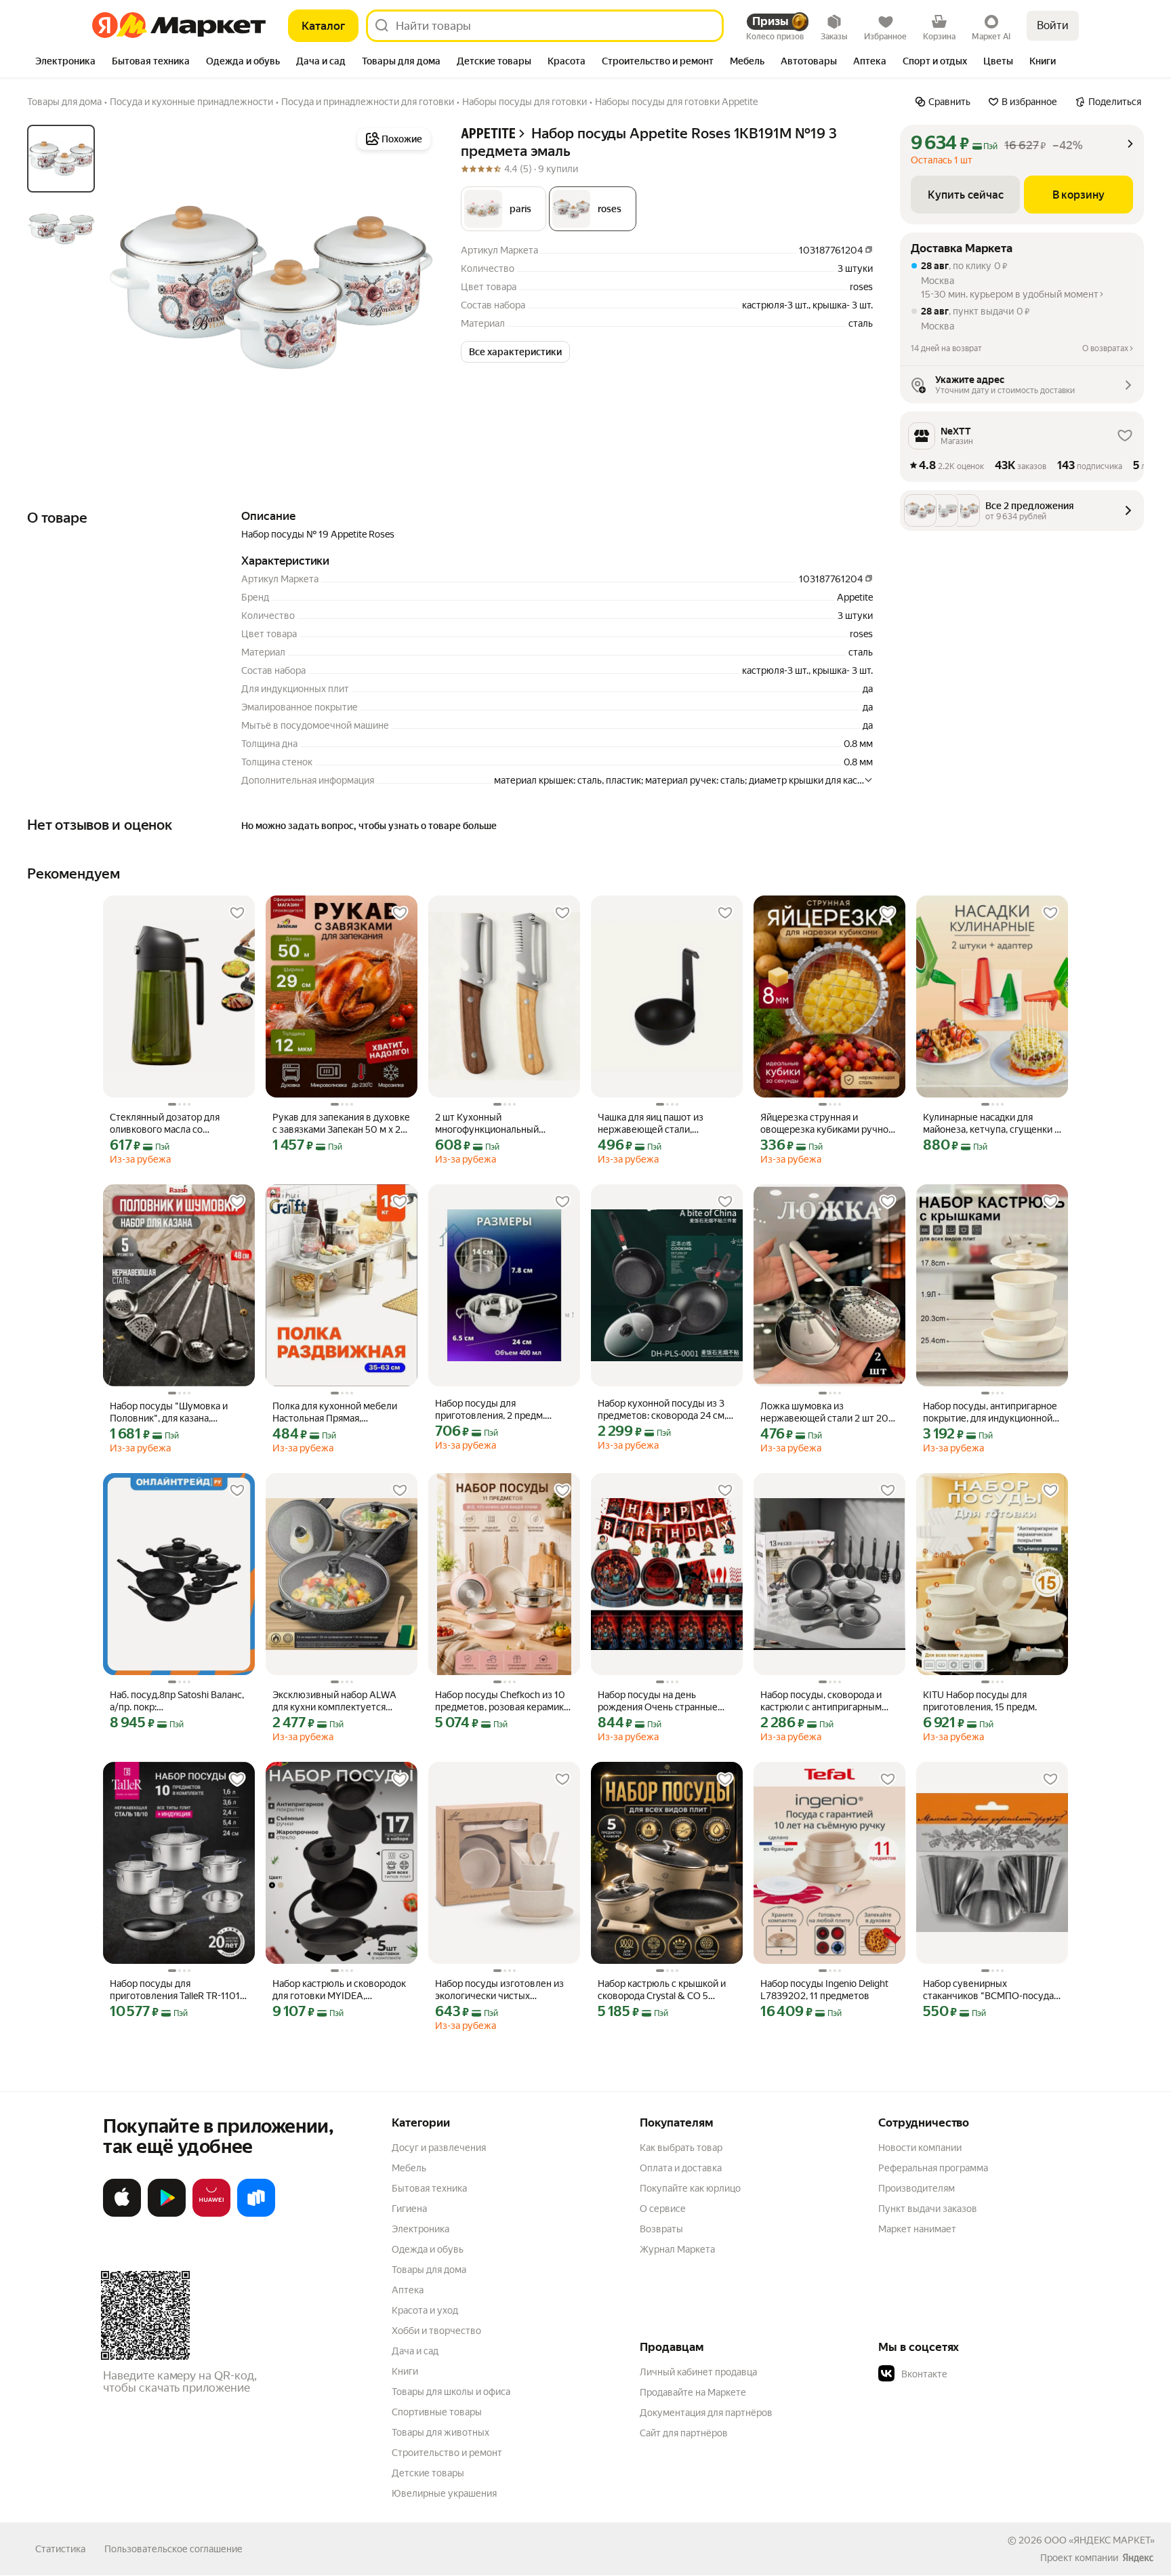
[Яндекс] (1138, 2558)
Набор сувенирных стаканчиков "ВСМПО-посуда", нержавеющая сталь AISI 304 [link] (991, 1990)
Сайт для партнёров (684, 2433)
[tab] (65, 62)
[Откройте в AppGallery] (211, 2214)
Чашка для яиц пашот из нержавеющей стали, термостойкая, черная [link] (651, 1124)
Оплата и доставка (681, 2168)
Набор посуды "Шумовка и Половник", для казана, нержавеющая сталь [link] (169, 1412)
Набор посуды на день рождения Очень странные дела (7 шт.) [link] (658, 1701)
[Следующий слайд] (412, 287)
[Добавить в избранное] (237, 913)
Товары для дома (429, 2270)
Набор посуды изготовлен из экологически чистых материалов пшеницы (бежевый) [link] (499, 1990)
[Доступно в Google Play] (167, 2214)
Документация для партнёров (706, 2413)
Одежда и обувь (428, 2249)
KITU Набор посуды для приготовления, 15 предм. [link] (980, 1701)
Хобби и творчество (436, 2331)
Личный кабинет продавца (698, 2372)
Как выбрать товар (681, 2148)
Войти (1053, 25)
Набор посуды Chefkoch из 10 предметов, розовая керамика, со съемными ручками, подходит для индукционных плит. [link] (503, 1701)
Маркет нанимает (917, 2229)
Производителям (917, 2188)
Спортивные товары (437, 2412)
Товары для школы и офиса (451, 2392)
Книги (405, 2371)
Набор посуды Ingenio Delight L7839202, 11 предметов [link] (824, 1990)
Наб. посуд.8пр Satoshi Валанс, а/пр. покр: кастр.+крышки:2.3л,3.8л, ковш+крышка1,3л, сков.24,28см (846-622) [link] (177, 1701)
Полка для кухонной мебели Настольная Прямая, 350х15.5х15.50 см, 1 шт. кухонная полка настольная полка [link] (335, 1412)
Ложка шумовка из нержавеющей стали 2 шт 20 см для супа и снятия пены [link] (824, 1412)
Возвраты (661, 2229)
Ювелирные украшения (444, 2493)
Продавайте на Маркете (693, 2392)
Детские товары (428, 2473)
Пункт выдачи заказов (928, 2209)
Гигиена (409, 2209)
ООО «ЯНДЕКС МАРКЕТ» (1100, 2540)
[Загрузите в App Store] (122, 2214)
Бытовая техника (429, 2188)
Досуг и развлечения (439, 2148)
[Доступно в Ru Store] (256, 2214)
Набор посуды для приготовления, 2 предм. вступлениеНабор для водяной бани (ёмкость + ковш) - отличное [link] (504, 1410)
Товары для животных (440, 2432)
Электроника (420, 2229)
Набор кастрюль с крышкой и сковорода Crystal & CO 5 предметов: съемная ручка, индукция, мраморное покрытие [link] (662, 1990)
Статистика (60, 2549)
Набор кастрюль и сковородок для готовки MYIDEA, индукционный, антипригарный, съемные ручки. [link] (339, 1990)
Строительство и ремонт (447, 2453)
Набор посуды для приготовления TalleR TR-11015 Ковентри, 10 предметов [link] (178, 1990)
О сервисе (663, 2209)
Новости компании (920, 2148)
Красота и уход (425, 2310)
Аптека (408, 2290)
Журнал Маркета (677, 2249)
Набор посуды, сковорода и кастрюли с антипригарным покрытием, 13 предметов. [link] (821, 1701)
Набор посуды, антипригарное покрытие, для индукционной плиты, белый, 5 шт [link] (990, 1412)
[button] (504, 209)
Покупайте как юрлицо (690, 2188)
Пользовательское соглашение (173, 2549)
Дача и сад (415, 2351)
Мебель (409, 2168)
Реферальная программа (933, 2168)
